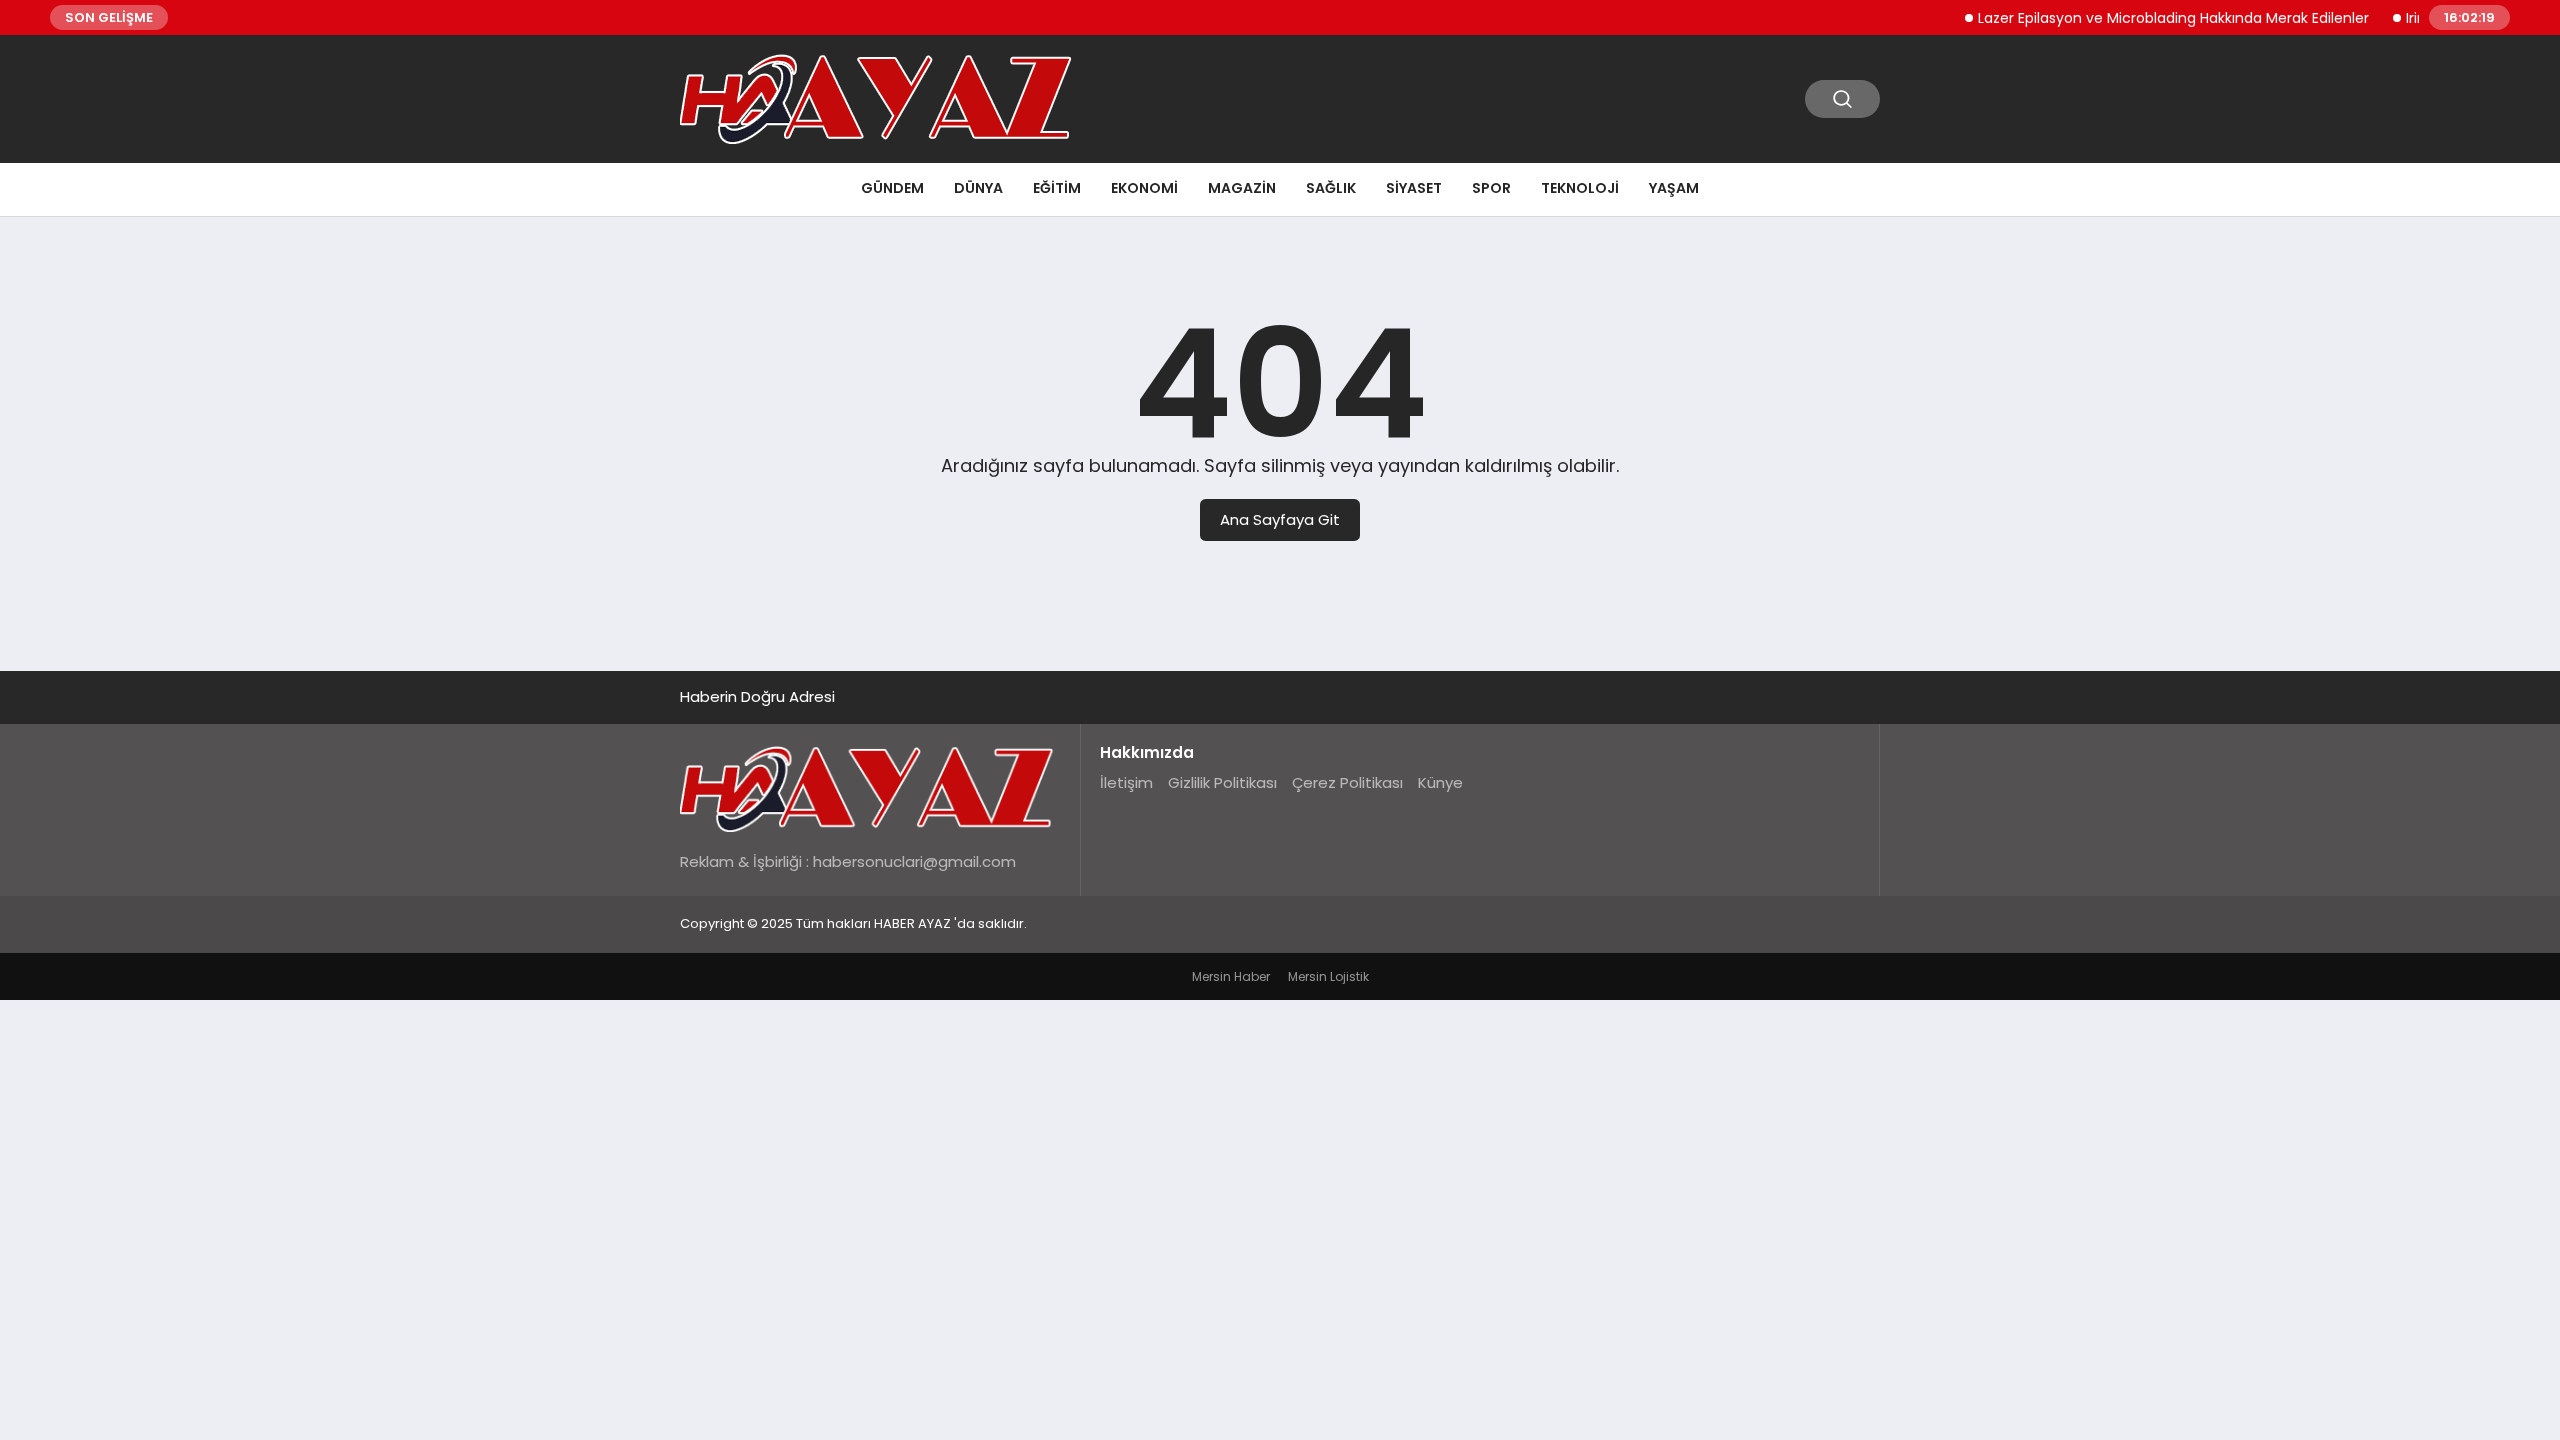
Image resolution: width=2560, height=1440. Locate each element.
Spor (1491, 188)
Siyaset (1414, 188)
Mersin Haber (1231, 976)
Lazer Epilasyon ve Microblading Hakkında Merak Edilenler (2152, 18)
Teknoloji (1580, 188)
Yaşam (1674, 188)
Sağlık (1331, 188)
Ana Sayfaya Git (1280, 519)
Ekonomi (1144, 188)
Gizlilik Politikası (1222, 782)
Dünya (978, 188)
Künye (1440, 782)
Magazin (1242, 188)
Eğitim (1057, 188)
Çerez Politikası (1347, 782)
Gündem (892, 188)
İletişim (1126, 782)
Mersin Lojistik (1328, 976)
